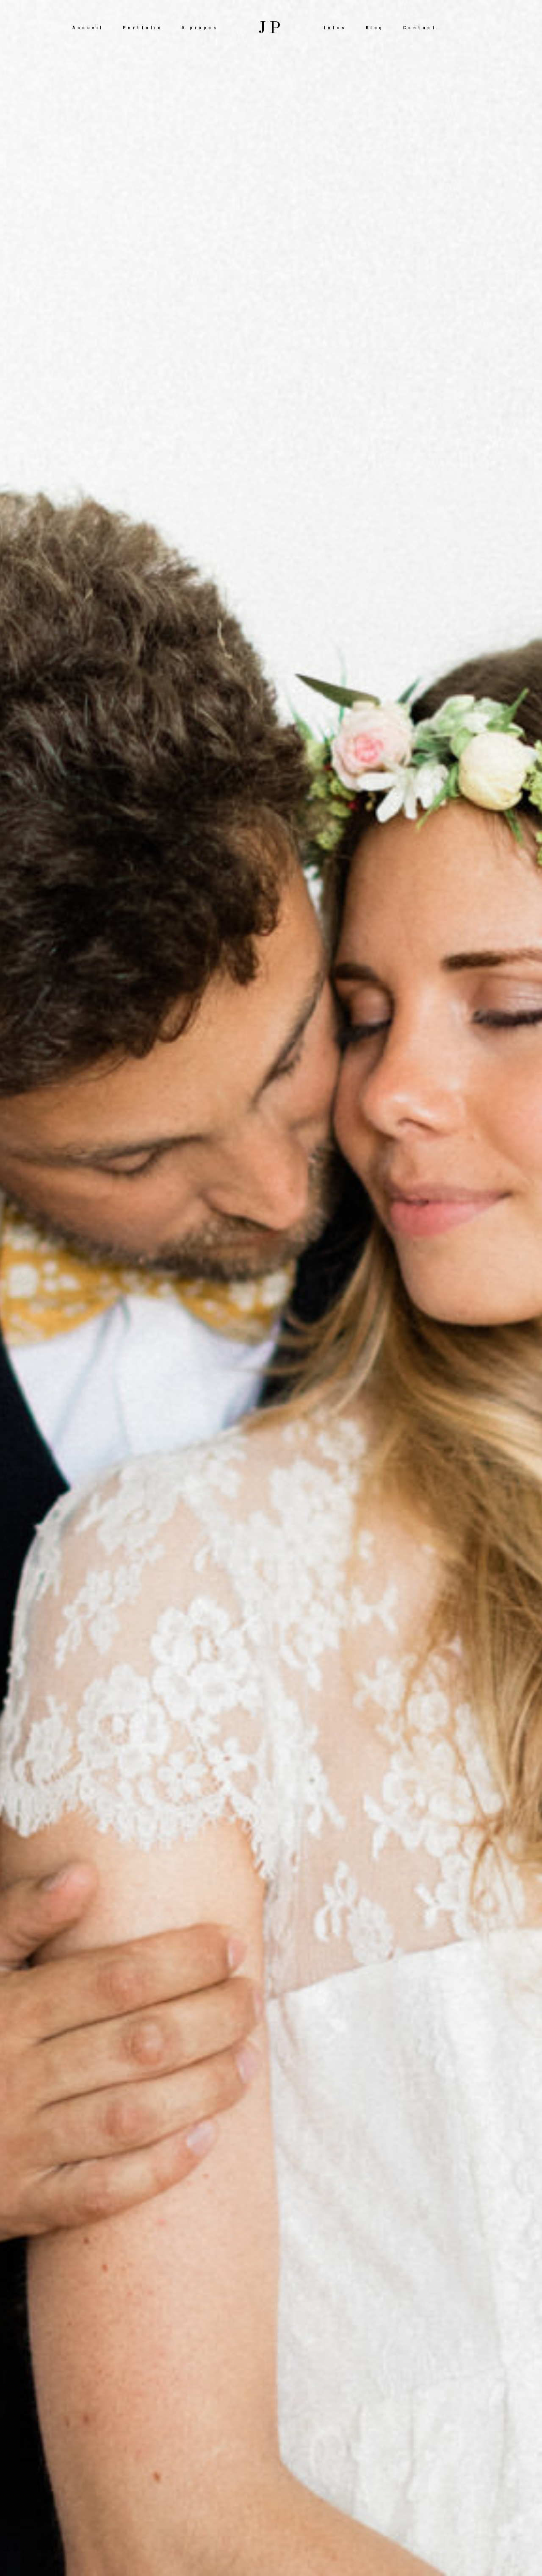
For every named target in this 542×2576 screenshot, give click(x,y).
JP (271, 28)
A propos (200, 27)
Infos (335, 27)
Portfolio (143, 27)
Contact (420, 27)
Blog (375, 27)
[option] (271, 1288)
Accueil (88, 27)
